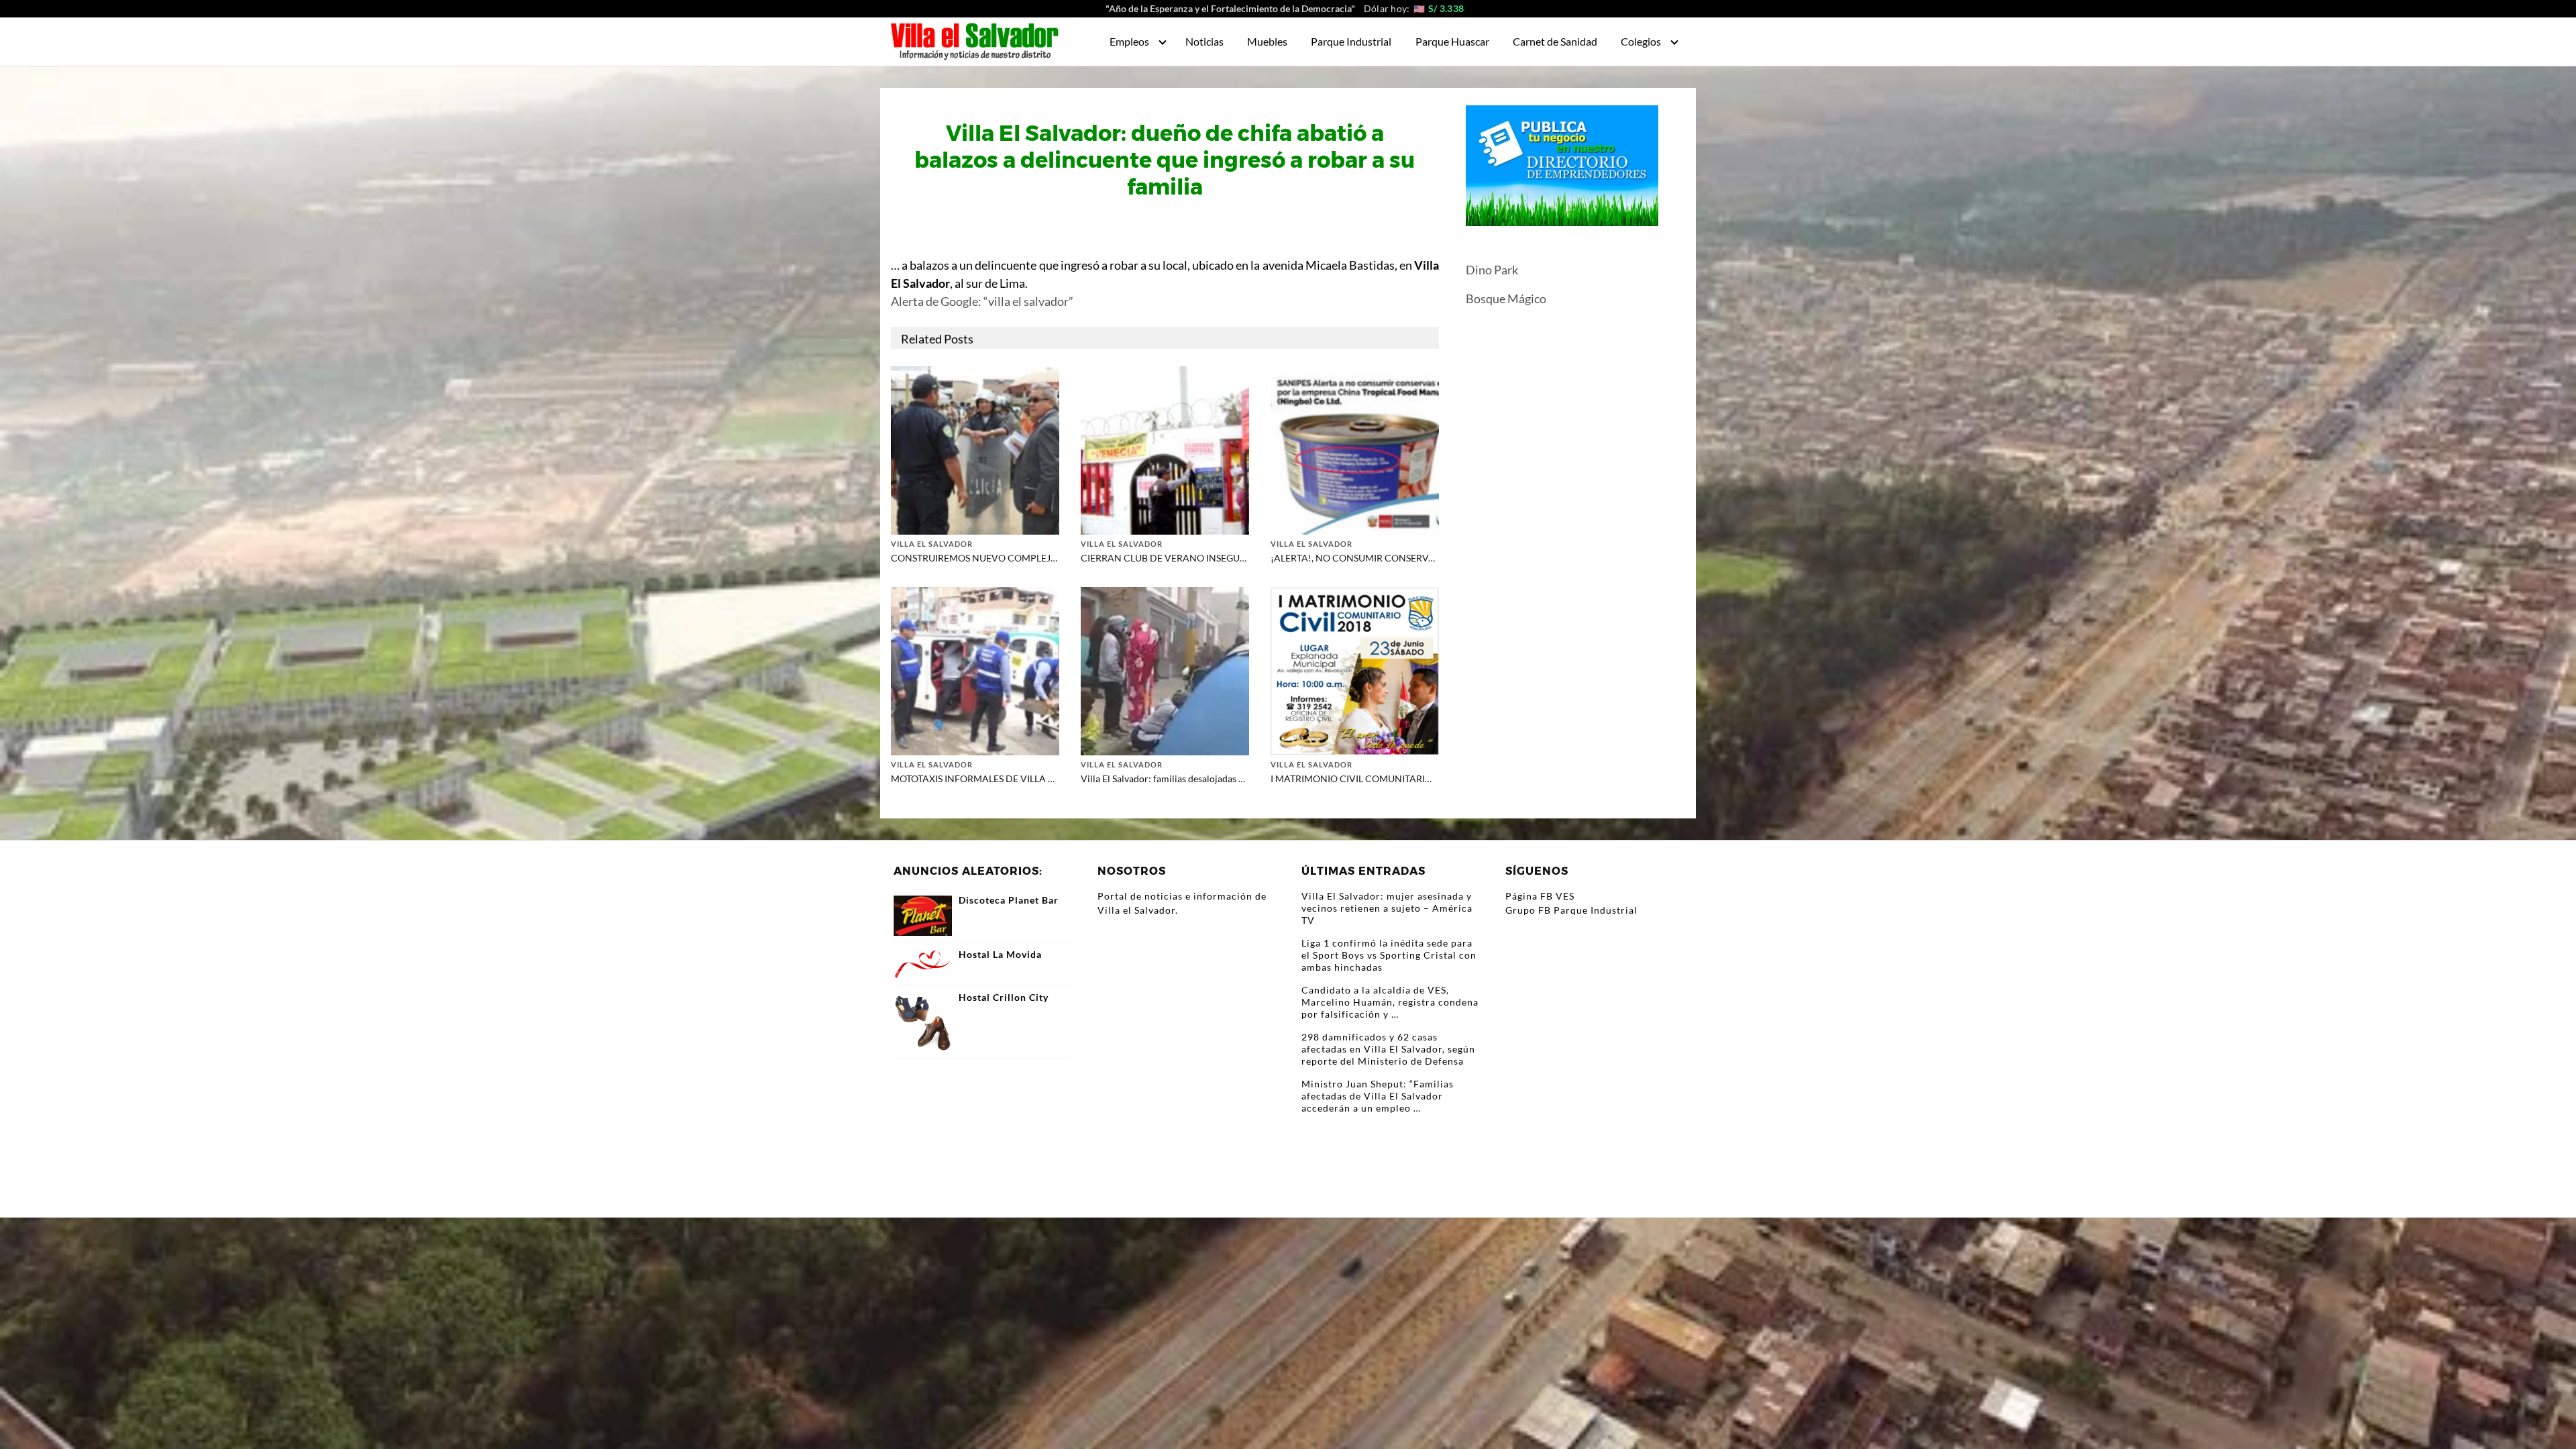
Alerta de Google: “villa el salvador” (982, 301)
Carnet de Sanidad (1555, 41)
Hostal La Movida (1000, 955)
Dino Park (1492, 270)
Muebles (1267, 41)
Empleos (1129, 41)
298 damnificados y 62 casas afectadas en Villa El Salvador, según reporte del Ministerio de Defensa (1388, 1049)
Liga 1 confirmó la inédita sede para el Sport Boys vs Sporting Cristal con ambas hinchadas (1389, 955)
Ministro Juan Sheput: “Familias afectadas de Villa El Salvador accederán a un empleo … (1378, 1096)
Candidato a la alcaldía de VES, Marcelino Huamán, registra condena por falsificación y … (1390, 1002)
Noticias (1204, 41)
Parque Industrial (1351, 41)
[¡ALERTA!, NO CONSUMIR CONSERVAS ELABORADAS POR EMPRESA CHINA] (1355, 449)
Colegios (1641, 41)
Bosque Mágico (1506, 299)
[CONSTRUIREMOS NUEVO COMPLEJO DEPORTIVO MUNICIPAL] (975, 449)
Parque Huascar (1452, 41)
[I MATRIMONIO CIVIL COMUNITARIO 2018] (1355, 670)
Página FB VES (1540, 896)
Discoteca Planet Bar (1009, 900)
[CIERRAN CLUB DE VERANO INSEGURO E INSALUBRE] (1165, 449)
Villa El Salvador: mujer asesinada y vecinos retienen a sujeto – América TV (1387, 908)
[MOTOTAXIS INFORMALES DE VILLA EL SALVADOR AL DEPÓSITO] (975, 670)
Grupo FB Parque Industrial (1571, 910)
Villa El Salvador (932, 544)
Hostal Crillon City (1004, 998)
